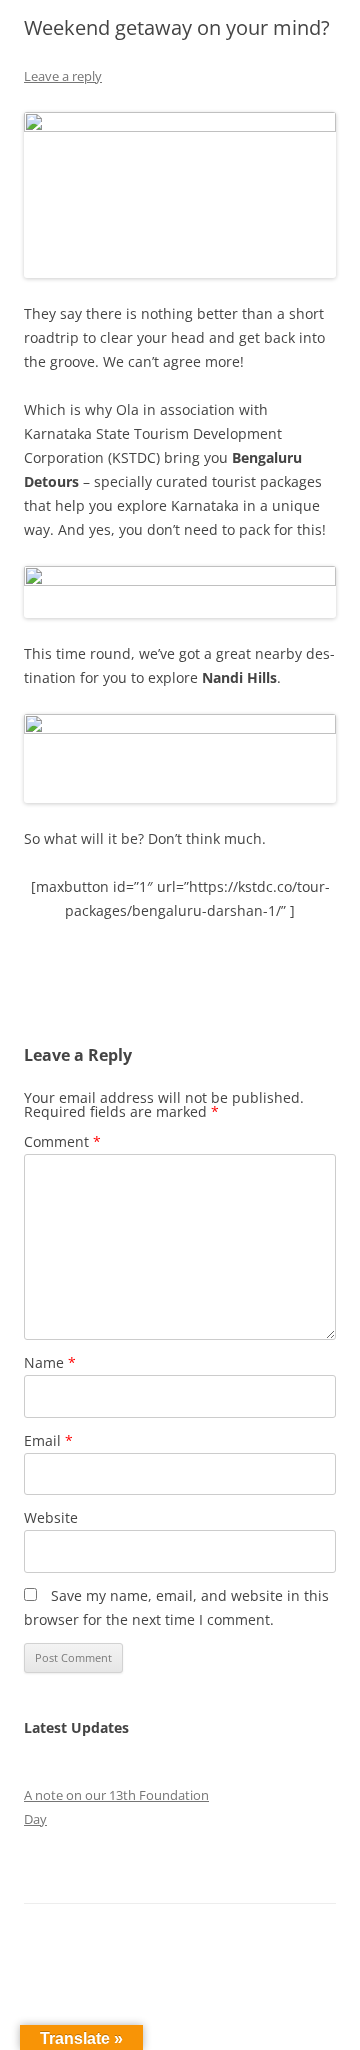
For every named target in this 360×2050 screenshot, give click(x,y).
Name (50, 1362)
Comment (62, 1141)
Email (48, 1440)
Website (51, 1517)
